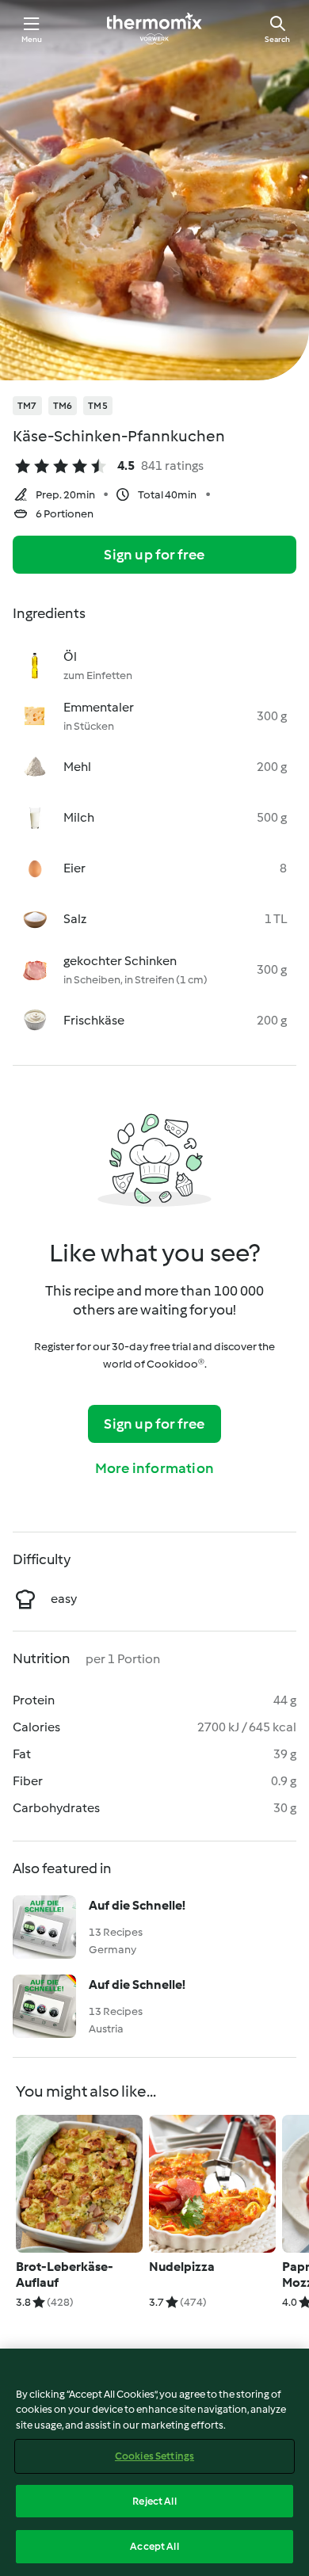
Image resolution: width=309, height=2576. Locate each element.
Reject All (154, 2501)
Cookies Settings (154, 2456)
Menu (32, 39)
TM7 (27, 406)
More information (154, 1468)
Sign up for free (154, 555)
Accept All (154, 2546)
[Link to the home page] (154, 29)
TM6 (63, 406)
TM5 (98, 406)
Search (277, 39)
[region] (154, 2462)
